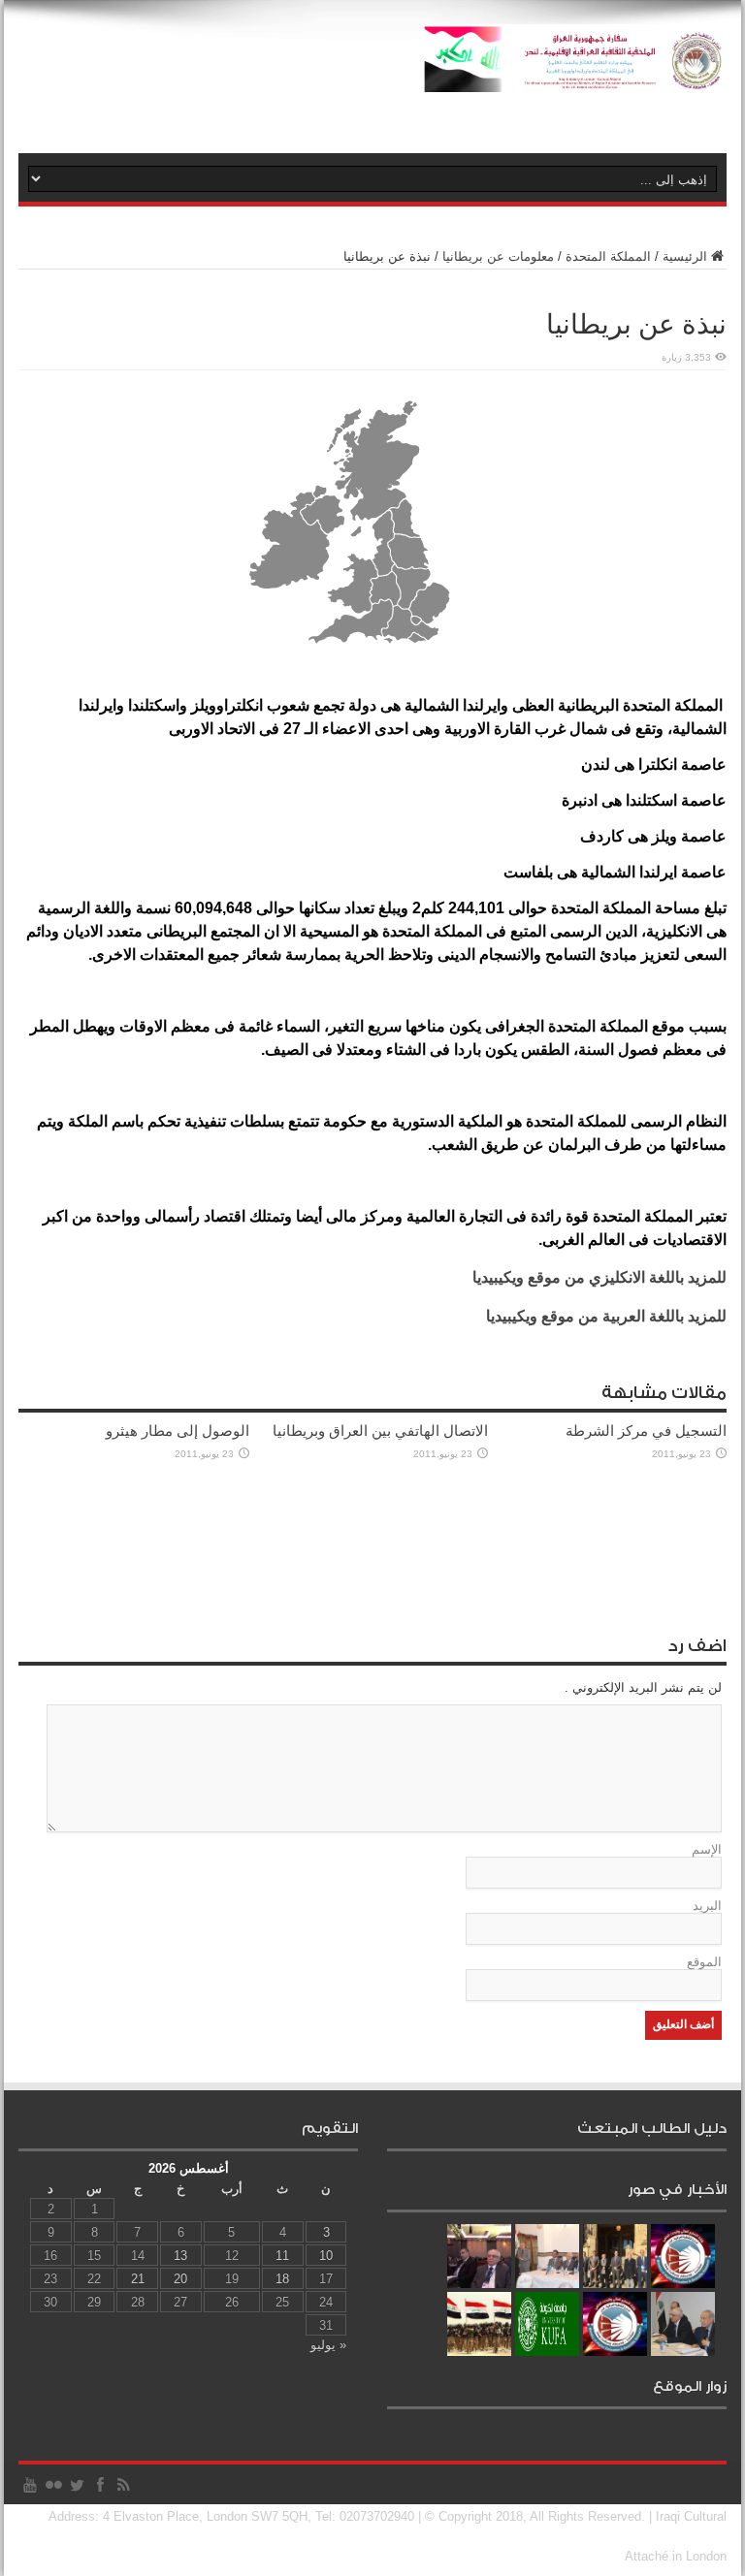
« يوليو (328, 2345)
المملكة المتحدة (608, 256)
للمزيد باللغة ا (606, 1316)
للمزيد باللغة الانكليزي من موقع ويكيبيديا (599, 1277)
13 (180, 2256)
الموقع (704, 1962)
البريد (707, 1906)
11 (282, 2256)
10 (326, 2256)
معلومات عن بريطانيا (498, 256)
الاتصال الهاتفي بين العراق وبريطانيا (380, 1431)
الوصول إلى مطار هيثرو (178, 1431)
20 (180, 2279)
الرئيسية (685, 256)
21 (138, 2279)
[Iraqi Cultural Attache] (573, 78)
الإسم (707, 1849)
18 (282, 2279)
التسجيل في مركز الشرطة (646, 1431)
